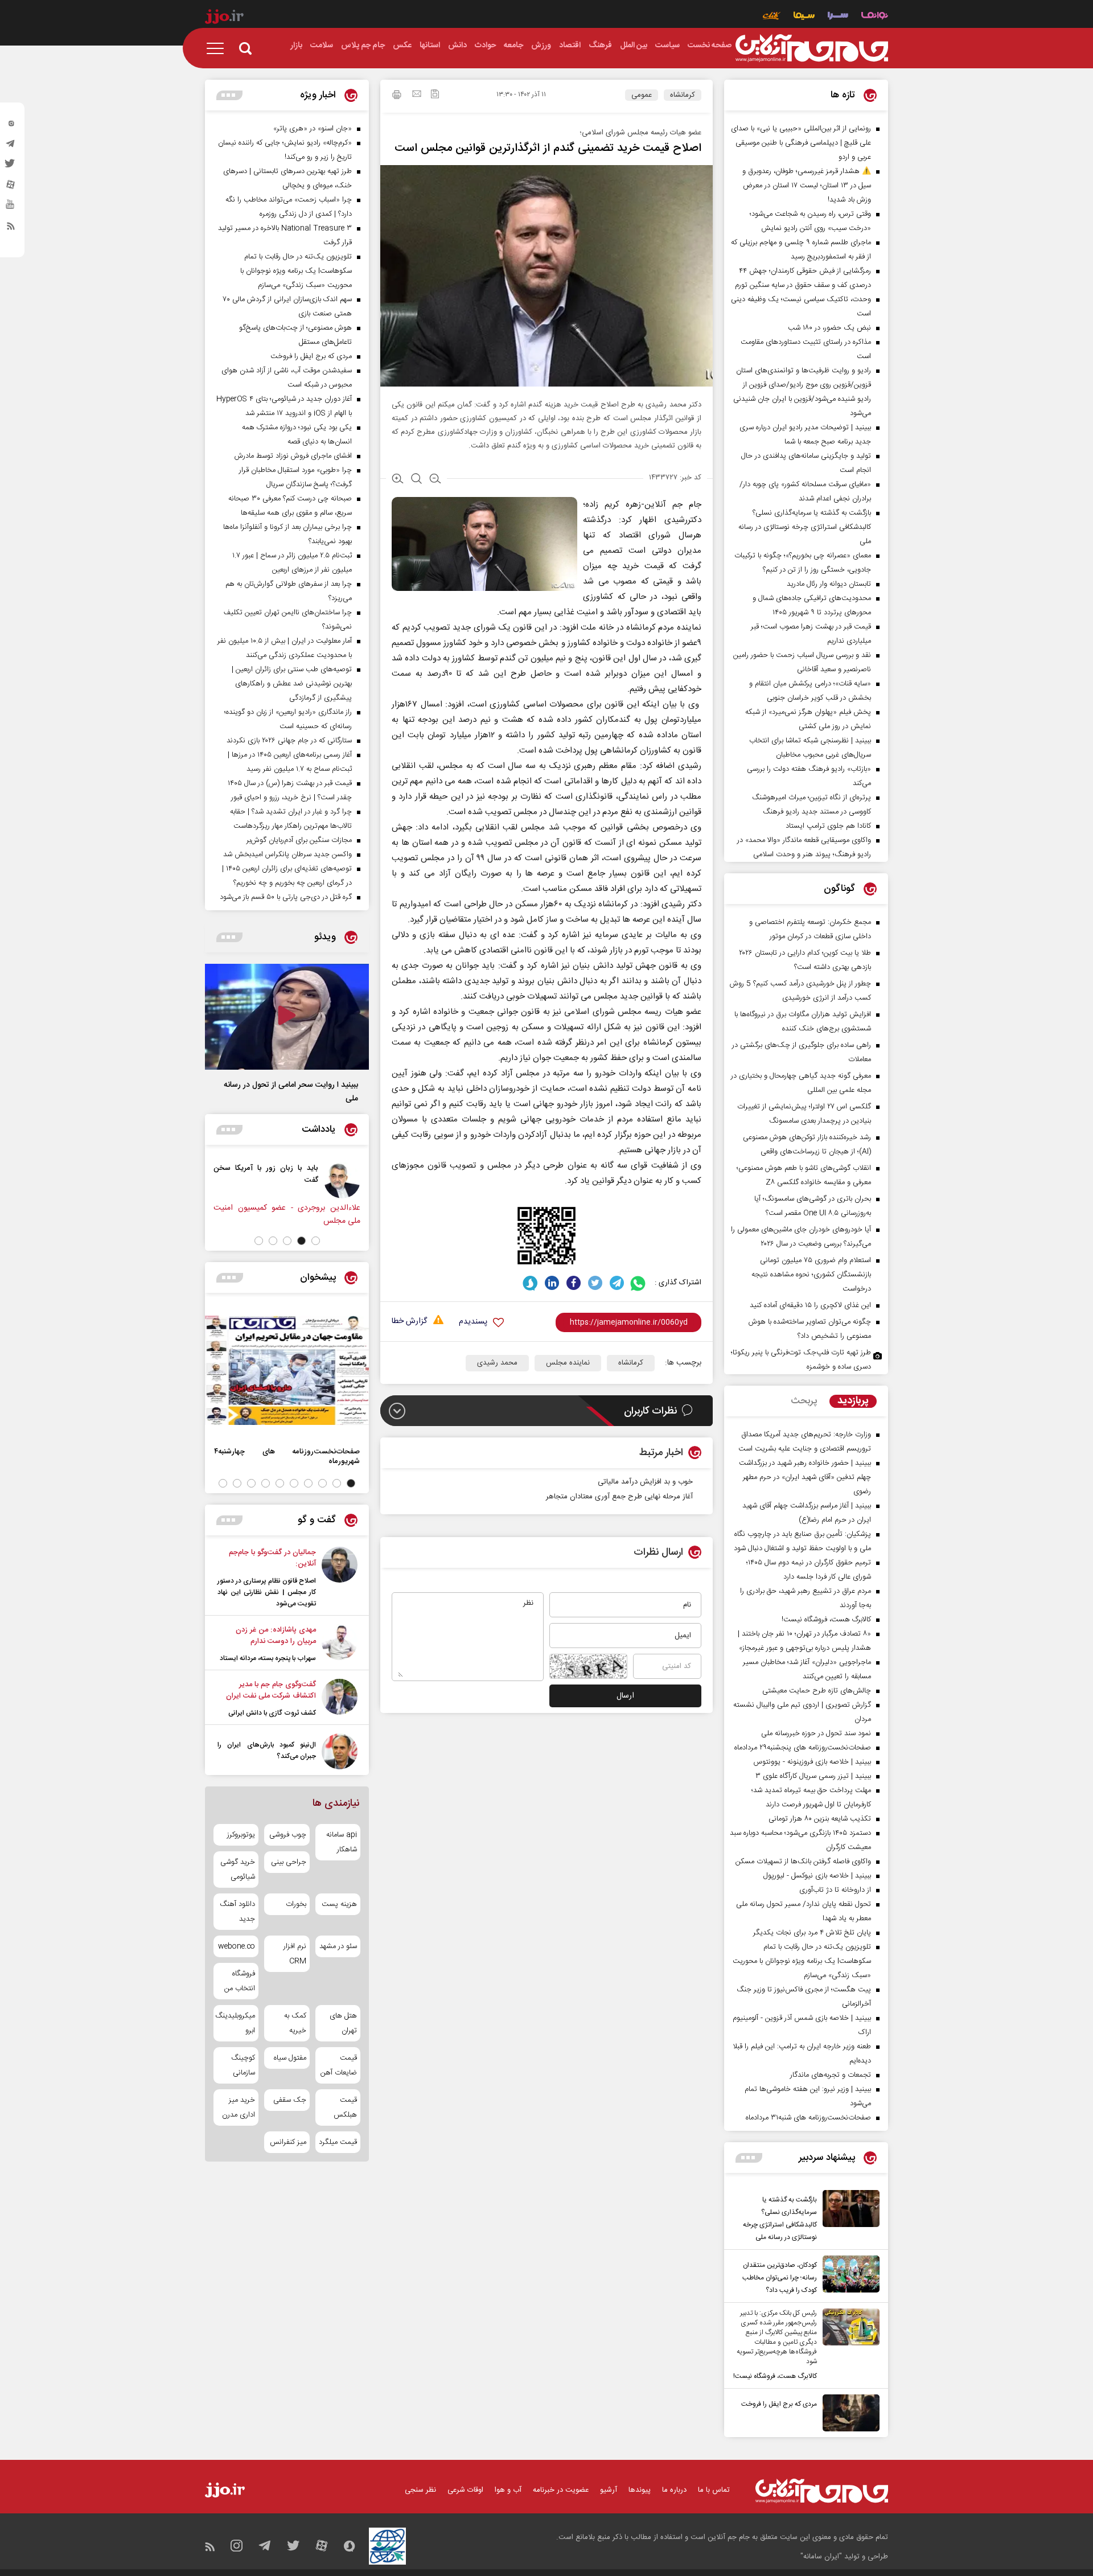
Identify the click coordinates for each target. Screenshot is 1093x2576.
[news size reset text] (416, 480)
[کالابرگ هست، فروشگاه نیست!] (848, 2345)
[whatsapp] (638, 1283)
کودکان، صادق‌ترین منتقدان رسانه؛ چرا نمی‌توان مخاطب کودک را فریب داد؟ (780, 2278)
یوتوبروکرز (241, 1835)
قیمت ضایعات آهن (339, 2065)
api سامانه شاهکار (342, 1842)
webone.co (237, 1946)
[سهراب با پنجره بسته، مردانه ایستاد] (340, 1644)
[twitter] (11, 167)
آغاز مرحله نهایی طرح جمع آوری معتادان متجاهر (619, 1497)
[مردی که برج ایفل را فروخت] (848, 2413)
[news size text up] (398, 480)
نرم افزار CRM (295, 1954)
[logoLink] (812, 48)
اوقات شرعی (465, 2490)
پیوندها (640, 2490)
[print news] (397, 96)
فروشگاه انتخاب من (240, 1981)
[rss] (11, 228)
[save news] (435, 95)
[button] (316, 1241)
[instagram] (11, 126)
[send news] (417, 95)
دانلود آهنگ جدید (237, 1912)
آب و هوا (508, 2490)
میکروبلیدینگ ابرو (236, 2023)
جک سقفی (289, 2100)
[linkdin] (552, 1283)
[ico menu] (219, 48)
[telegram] (11, 146)
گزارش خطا (409, 1322)
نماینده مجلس (568, 1363)
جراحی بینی (288, 1862)
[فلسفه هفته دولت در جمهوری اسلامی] (256, 1180)
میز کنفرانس (288, 2142)
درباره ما (674, 2490)
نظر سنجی (420, 2490)
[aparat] (11, 187)
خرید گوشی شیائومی (238, 1870)
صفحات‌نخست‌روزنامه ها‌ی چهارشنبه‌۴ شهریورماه (287, 1456)
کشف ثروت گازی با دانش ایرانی (272, 1713)
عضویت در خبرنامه (561, 2490)
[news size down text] (435, 480)
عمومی (642, 95)
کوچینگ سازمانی (243, 2065)
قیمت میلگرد (338, 2142)
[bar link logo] (224, 18)
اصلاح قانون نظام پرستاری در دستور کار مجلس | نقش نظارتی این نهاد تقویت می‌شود (267, 1592)
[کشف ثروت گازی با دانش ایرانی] (340, 1699)
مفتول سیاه (290, 2058)
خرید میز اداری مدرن (239, 2107)
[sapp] (11, 208)
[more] (749, 2158)
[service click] (772, 17)
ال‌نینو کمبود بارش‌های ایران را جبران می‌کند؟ (267, 1751)
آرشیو (609, 2490)
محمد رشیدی (497, 1363)
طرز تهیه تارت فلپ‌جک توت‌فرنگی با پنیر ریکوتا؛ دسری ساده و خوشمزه (801, 1360)
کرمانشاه (683, 95)
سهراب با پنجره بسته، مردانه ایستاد (268, 1658)
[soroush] (530, 1283)
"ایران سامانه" (821, 2557)
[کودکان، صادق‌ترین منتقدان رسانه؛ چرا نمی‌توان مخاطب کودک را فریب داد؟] (848, 2276)
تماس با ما (714, 2490)
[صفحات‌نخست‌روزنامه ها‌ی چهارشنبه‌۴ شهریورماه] (287, 1370)
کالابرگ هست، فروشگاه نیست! (775, 2376)
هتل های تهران (343, 2023)
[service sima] (804, 17)
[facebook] (574, 1283)
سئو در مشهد (338, 1946)
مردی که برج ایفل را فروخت (779, 2404)
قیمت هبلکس (345, 2107)
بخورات (296, 1904)
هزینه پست (339, 1904)
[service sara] (838, 17)
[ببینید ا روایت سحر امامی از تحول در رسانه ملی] (287, 1017)
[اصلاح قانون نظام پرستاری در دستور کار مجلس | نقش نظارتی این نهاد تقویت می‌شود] (340, 1578)
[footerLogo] (822, 2491)
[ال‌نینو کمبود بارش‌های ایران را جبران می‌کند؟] (340, 1751)
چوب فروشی (287, 1835)
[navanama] (875, 17)
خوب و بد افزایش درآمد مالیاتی (645, 1482)
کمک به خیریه (295, 2023)
